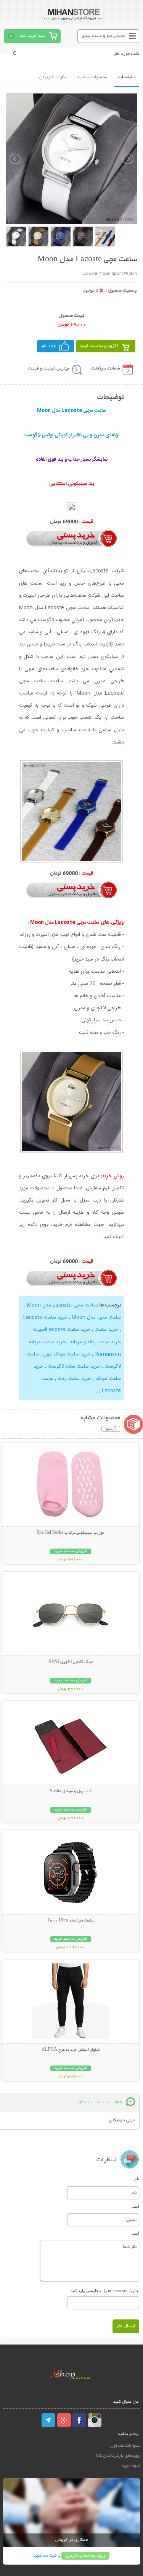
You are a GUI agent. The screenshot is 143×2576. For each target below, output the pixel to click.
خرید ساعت (106, 1330)
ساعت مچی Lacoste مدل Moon (62, 1305)
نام (137, 2179)
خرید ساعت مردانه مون (67, 1354)
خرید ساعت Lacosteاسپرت (62, 1330)
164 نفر (49, 346)
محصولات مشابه (92, 77)
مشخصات (127, 77)
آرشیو (111, 1429)
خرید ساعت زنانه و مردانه (96, 1342)
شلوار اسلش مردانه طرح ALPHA (71, 2050)
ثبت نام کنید (45, 2556)
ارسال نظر (126, 2326)
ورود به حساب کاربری (85, 2556)
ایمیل (135, 2206)
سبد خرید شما (32, 36)
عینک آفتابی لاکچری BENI (71, 1662)
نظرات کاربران (53, 77)
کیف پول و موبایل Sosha (71, 1791)
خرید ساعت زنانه (74, 1379)
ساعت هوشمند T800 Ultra (71, 1921)
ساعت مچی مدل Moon (96, 1317)
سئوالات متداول (125, 2446)
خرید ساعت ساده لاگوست (74, 1366)
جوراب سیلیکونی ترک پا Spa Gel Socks (71, 1533)
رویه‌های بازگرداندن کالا (118, 2456)
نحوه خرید (131, 2466)
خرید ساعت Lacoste (45, 1317)
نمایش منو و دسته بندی (104, 36)
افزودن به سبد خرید (99, 346)
